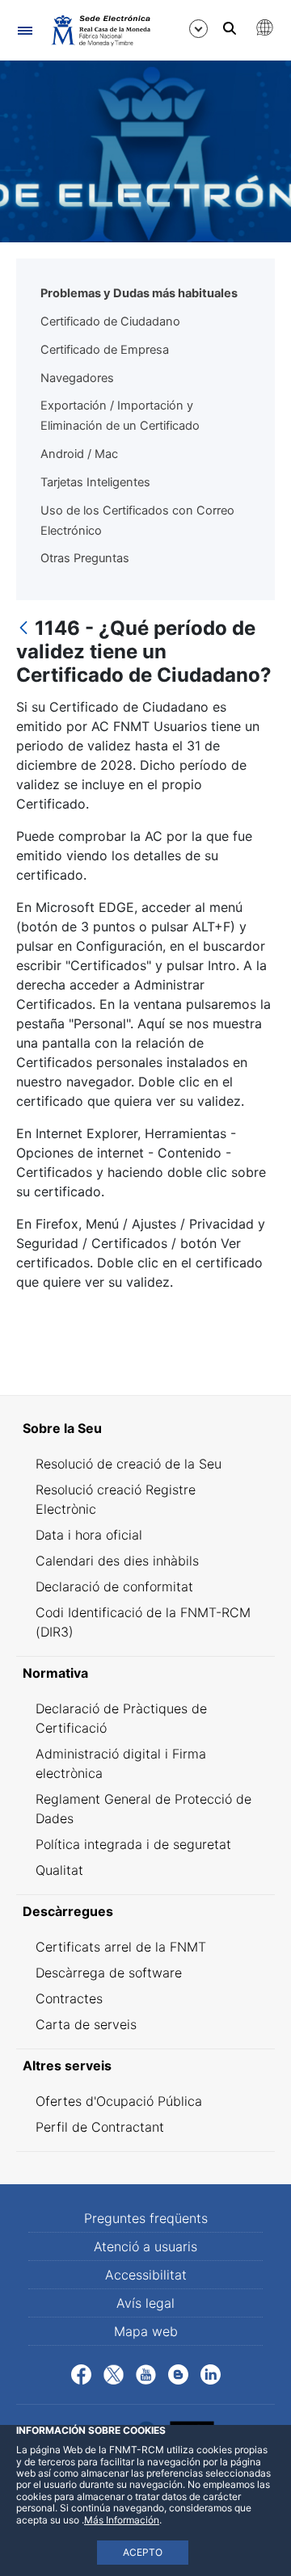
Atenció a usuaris (145, 2246)
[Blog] (178, 2373)
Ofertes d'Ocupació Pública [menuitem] (119, 2101)
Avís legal (145, 2303)
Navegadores (77, 378)
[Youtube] (146, 2373)
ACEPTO (143, 2552)
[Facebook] (81, 2373)
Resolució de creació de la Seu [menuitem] (129, 1464)
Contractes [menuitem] (69, 1998)
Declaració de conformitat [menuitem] (114, 1586)
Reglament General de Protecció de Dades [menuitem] (143, 1809)
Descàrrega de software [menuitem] (109, 1973)
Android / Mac (79, 454)
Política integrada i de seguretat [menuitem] (133, 1844)
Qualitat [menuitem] (59, 1870)
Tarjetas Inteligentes (95, 482)
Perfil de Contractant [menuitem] (100, 2127)
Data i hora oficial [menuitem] (89, 1535)
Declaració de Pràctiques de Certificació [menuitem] (121, 1718)
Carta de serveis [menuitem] (86, 2024)
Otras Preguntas (85, 558)
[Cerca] (230, 28)
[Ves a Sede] (100, 30)
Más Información (122, 2520)
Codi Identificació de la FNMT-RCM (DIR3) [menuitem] (143, 1622)
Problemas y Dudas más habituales (139, 293)
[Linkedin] (211, 2373)
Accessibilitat (146, 2275)
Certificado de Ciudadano (110, 321)
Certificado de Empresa (105, 350)
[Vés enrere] (23, 629)
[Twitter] (114, 2373)
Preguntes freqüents (146, 2218)
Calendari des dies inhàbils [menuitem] (117, 1561)
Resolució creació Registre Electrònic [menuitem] (116, 1499)
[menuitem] (145, 1428)
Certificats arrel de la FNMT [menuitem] (121, 1947)
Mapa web (146, 2331)
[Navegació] (25, 30)
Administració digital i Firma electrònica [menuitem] (121, 1763)
